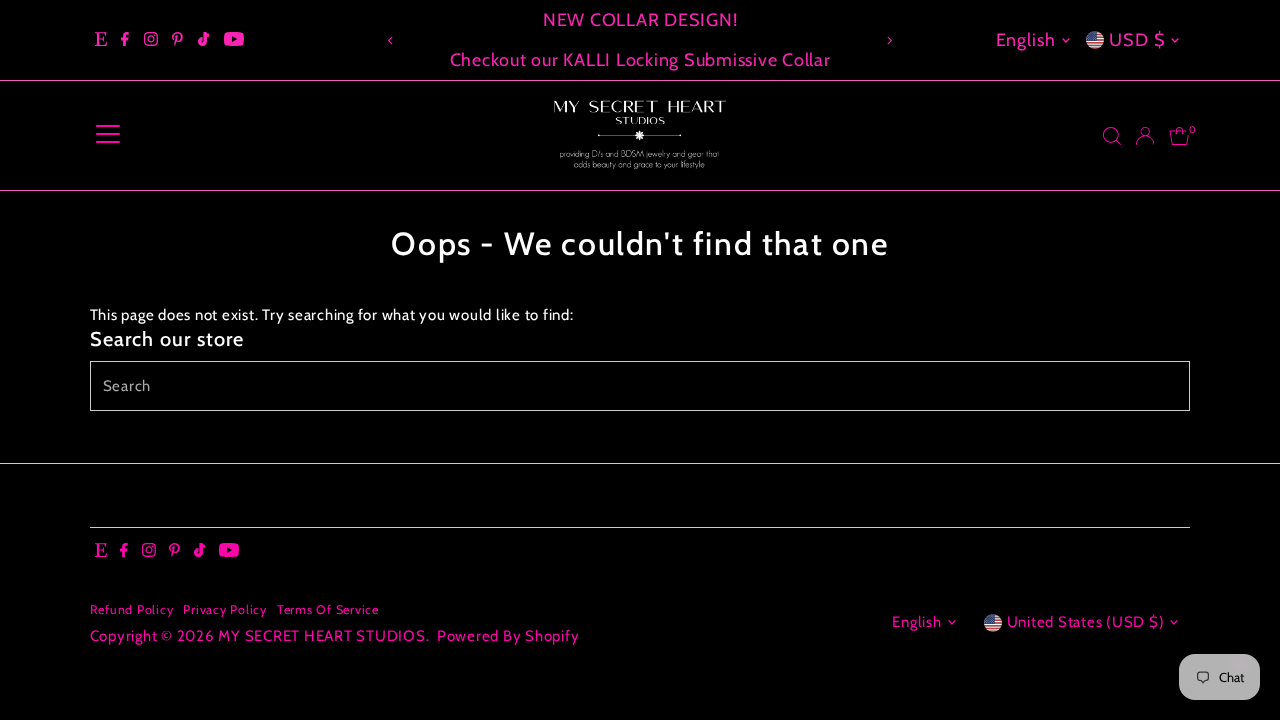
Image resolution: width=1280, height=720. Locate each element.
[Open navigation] (108, 136)
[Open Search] (1112, 136)
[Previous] (391, 40)
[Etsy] (101, 40)
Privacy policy (225, 609)
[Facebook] (125, 40)
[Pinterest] (177, 40)
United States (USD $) (1086, 622)
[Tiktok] (203, 40)
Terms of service (328, 609)
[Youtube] (234, 40)
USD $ (1137, 40)
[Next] (888, 40)
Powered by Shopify (508, 636)
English (1026, 40)
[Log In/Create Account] (1145, 136)
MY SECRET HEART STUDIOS (321, 636)
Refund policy (132, 609)
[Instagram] (151, 40)
